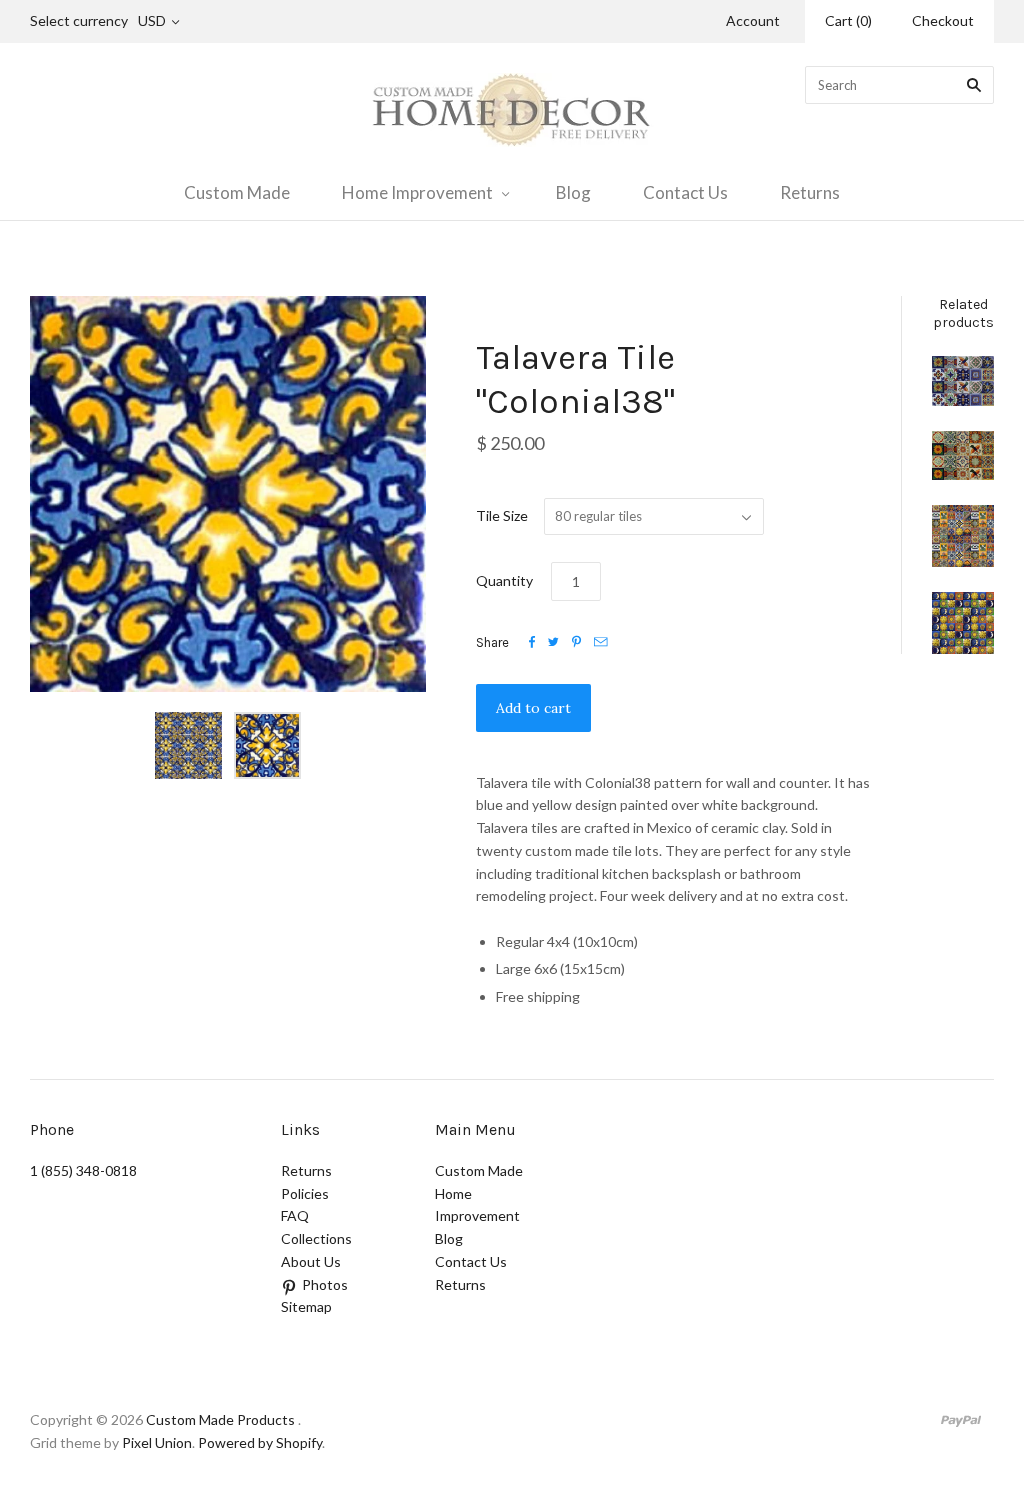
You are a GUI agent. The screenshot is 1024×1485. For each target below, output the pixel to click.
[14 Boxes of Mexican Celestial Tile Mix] (963, 623)
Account (753, 20)
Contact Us (685, 192)
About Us (311, 1261)
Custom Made (237, 192)
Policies (305, 1193)
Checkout (943, 20)
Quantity (504, 580)
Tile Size (502, 515)
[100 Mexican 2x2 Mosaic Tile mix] (963, 535)
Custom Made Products (220, 1419)
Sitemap (306, 1306)
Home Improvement (417, 192)
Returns (810, 192)
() (848, 20)
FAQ (295, 1215)
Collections (316, 1238)
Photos (325, 1284)
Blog (573, 192)
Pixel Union (157, 1442)
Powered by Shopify (260, 1442)
